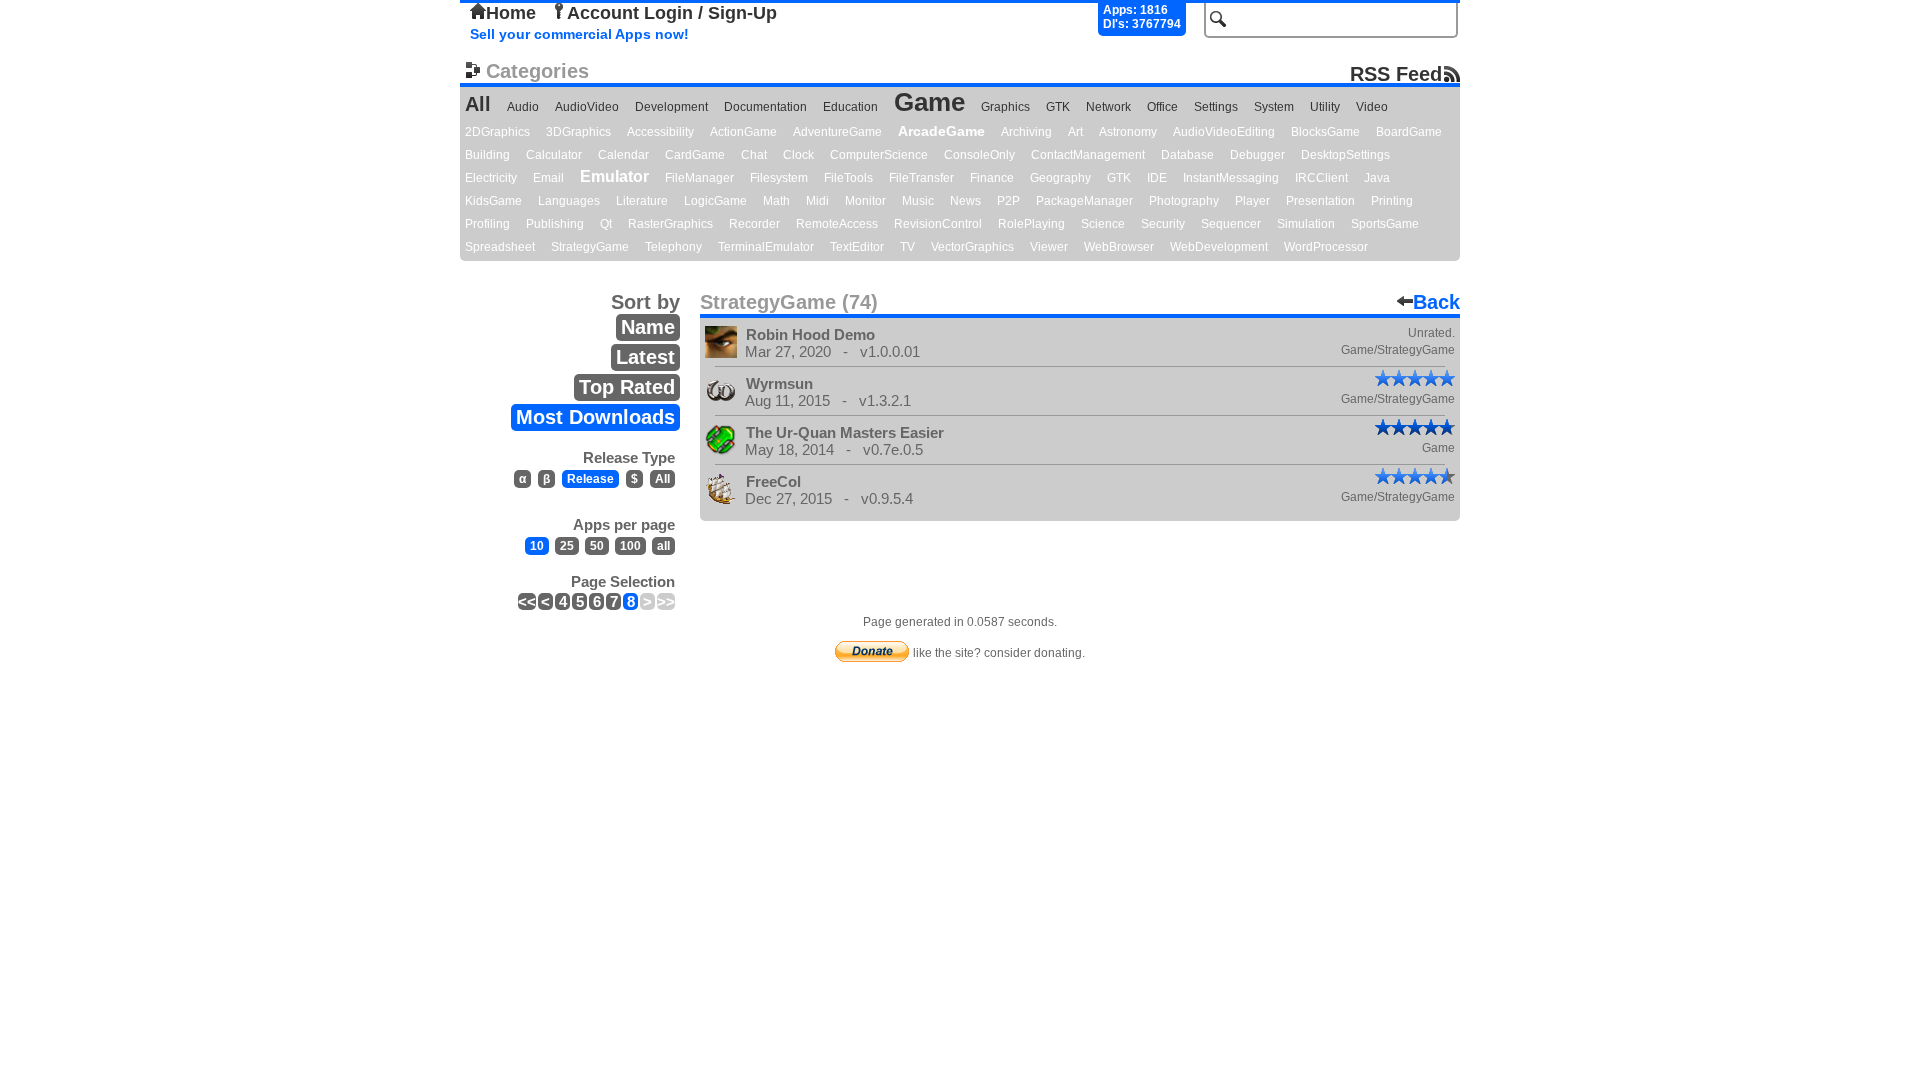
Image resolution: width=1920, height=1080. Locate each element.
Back (1436, 302)
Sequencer (1231, 224)
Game (929, 102)
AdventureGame (837, 132)
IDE (1157, 178)
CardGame (695, 155)
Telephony (673, 247)
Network (1108, 107)
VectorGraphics (972, 247)
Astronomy (1128, 132)
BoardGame (1409, 132)
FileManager (699, 178)
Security (1163, 224)
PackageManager (1084, 201)
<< (527, 601)
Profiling (487, 224)
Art (1075, 132)
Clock (798, 155)
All (478, 104)
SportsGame (1385, 224)
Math (776, 201)
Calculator (554, 155)
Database (1187, 155)
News (965, 201)
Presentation (1320, 201)
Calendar (623, 155)
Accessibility (660, 132)
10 (537, 546)
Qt (606, 224)
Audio (523, 107)
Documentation (765, 107)
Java (1377, 178)
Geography (1060, 178)
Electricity (491, 178)
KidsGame (493, 201)
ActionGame (743, 132)
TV (907, 247)
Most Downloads (595, 417)
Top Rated (627, 387)
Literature (642, 201)
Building (487, 155)
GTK (1058, 107)
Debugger (1257, 155)
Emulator (614, 176)
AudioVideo (587, 107)
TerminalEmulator (766, 247)
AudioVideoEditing (1224, 132)
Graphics (1005, 107)
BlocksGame (1325, 132)
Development (671, 107)
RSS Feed (1396, 73)
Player (1252, 201)
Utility (1325, 107)
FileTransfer (921, 178)
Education (850, 107)
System (1274, 107)
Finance (992, 178)
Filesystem (779, 178)
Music (918, 201)
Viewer (1049, 247)
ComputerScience (879, 155)
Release (590, 479)
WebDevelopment (1219, 247)
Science (1103, 224)
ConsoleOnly (979, 155)
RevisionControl (938, 224)
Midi (817, 201)
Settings (1216, 107)
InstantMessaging (1231, 178)
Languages (569, 201)
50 (597, 546)
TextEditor (857, 247)
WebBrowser (1119, 247)
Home (511, 13)
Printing (1392, 201)
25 (567, 546)
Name (648, 327)
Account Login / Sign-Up (672, 13)
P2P (1008, 201)
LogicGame (715, 201)
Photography (1184, 201)
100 (630, 546)
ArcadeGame (941, 131)
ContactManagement (1088, 155)
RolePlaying (1031, 224)
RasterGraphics (670, 224)
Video (1372, 107)
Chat (754, 155)
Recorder (754, 224)
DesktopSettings (1345, 155)
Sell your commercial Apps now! (579, 34)
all (663, 546)
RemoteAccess (837, 224)
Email (548, 178)
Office (1162, 107)
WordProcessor (1326, 247)
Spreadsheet (500, 247)
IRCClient (1321, 178)
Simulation (1306, 224)
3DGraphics (578, 132)
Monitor (865, 201)
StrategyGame (590, 247)
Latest (645, 357)
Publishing (555, 224)
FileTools (848, 178)
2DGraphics (497, 132)
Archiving (1026, 132)
